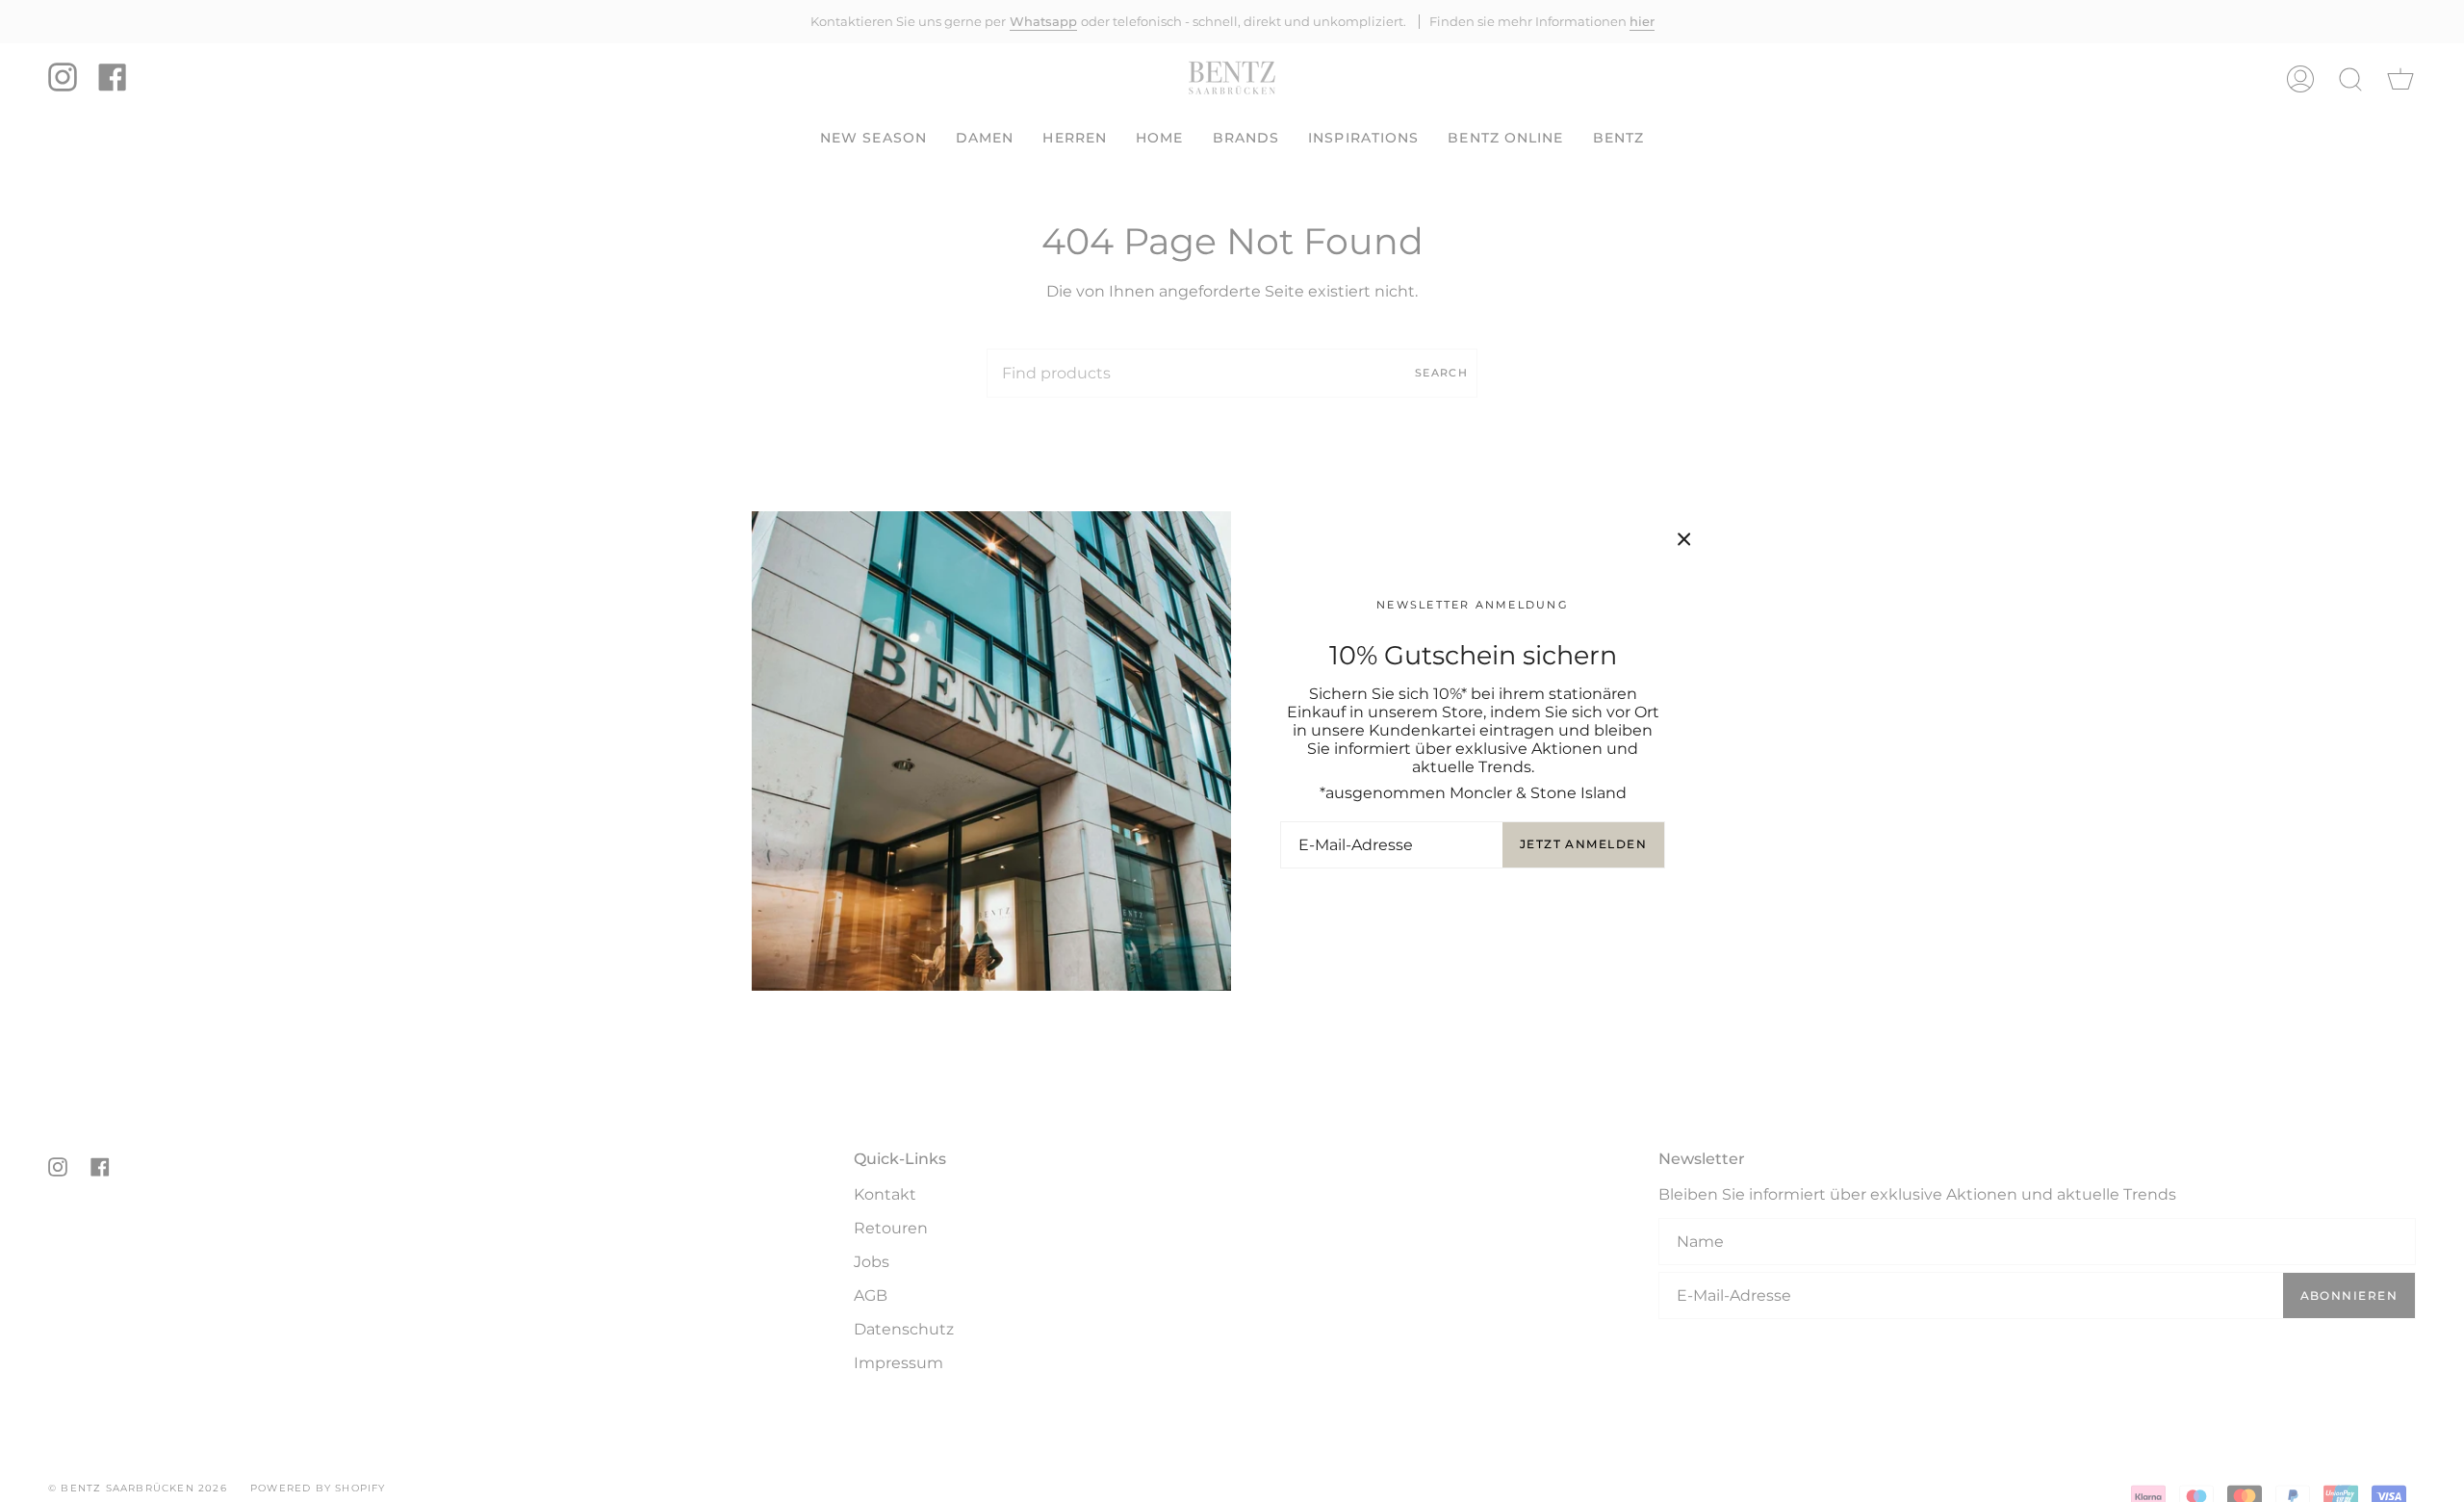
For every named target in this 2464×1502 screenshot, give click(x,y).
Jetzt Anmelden (1583, 844)
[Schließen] (1684, 539)
